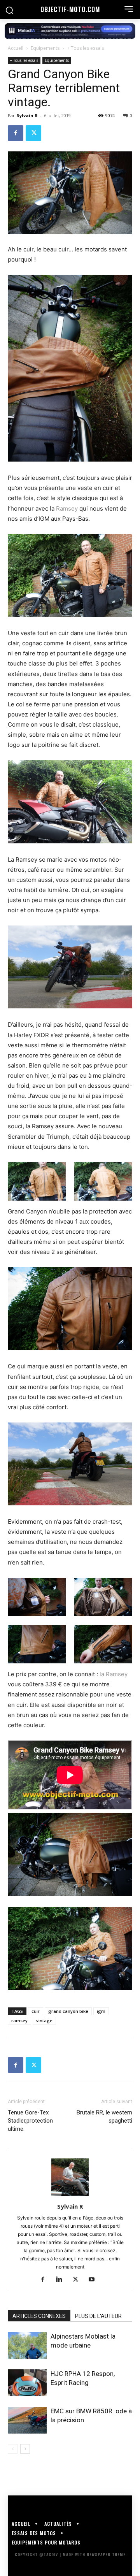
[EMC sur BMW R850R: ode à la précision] (27, 2420)
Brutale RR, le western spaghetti (104, 2117)
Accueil (16, 48)
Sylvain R (27, 115)
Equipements (45, 48)
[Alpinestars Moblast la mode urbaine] (27, 2345)
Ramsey (67, 508)
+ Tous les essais (85, 48)
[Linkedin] (62, 2280)
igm (101, 2011)
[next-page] (25, 2449)
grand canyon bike (68, 2011)
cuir (36, 2011)
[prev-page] (13, 2449)
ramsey (19, 2020)
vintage (44, 2020)
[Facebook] (16, 133)
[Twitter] (33, 133)
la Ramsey (114, 1674)
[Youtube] (95, 2280)
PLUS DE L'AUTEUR (98, 2316)
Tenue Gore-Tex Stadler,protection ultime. (30, 2121)
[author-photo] (70, 2196)
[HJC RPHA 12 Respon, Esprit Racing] (27, 2383)
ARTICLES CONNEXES (39, 2316)
